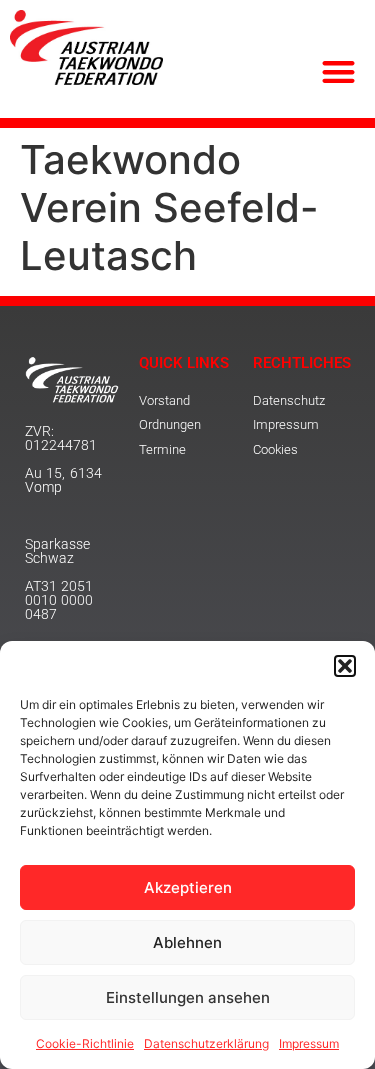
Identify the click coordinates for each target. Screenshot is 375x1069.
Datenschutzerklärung (206, 1043)
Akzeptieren (188, 887)
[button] (345, 666)
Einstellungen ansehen (188, 997)
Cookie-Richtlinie (85, 1043)
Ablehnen (187, 942)
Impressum (309, 1043)
